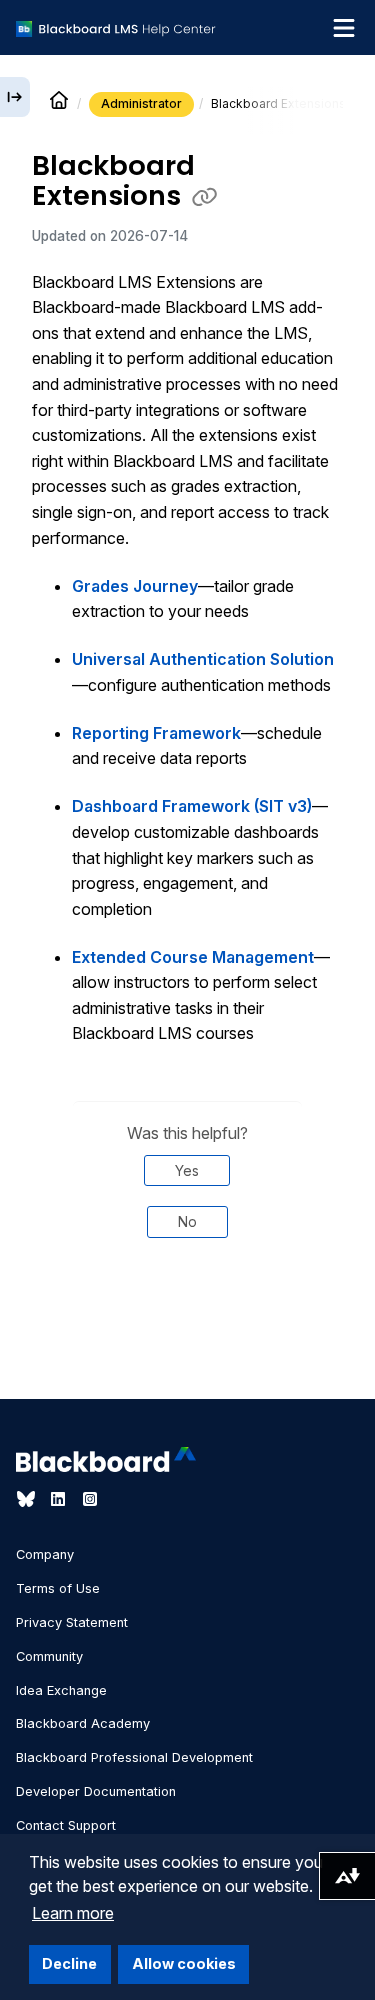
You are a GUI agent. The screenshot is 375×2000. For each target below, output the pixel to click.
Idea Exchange (61, 1690)
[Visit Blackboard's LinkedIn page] (60, 1499)
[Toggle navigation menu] (344, 28)
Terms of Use (58, 1588)
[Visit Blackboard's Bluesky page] (28, 1499)
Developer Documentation (96, 1791)
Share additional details (187, 1345)
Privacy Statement (72, 1622)
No (187, 1221)
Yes (187, 1170)
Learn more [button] (73, 1913)
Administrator (141, 103)
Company (45, 1554)
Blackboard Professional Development (134, 1757)
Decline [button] (69, 1963)
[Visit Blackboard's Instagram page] (90, 1499)
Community (49, 1656)
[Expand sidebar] (15, 97)
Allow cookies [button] (184, 1963)
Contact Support (66, 1825)
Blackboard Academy (83, 1723)
